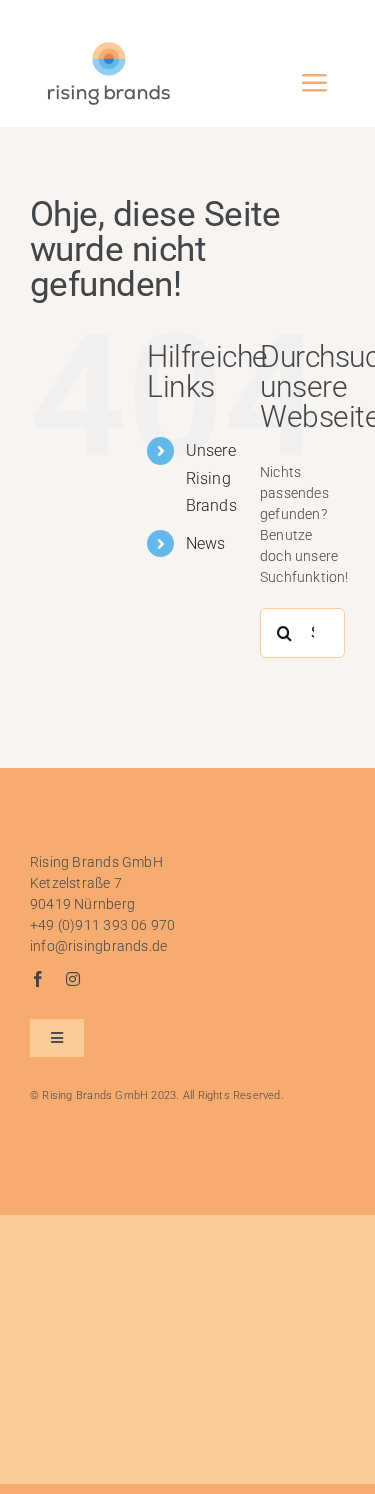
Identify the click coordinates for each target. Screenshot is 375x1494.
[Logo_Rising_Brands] (109, 47)
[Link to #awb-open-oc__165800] (314, 83)
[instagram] (73, 979)
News (206, 543)
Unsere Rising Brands (211, 477)
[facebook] (38, 979)
